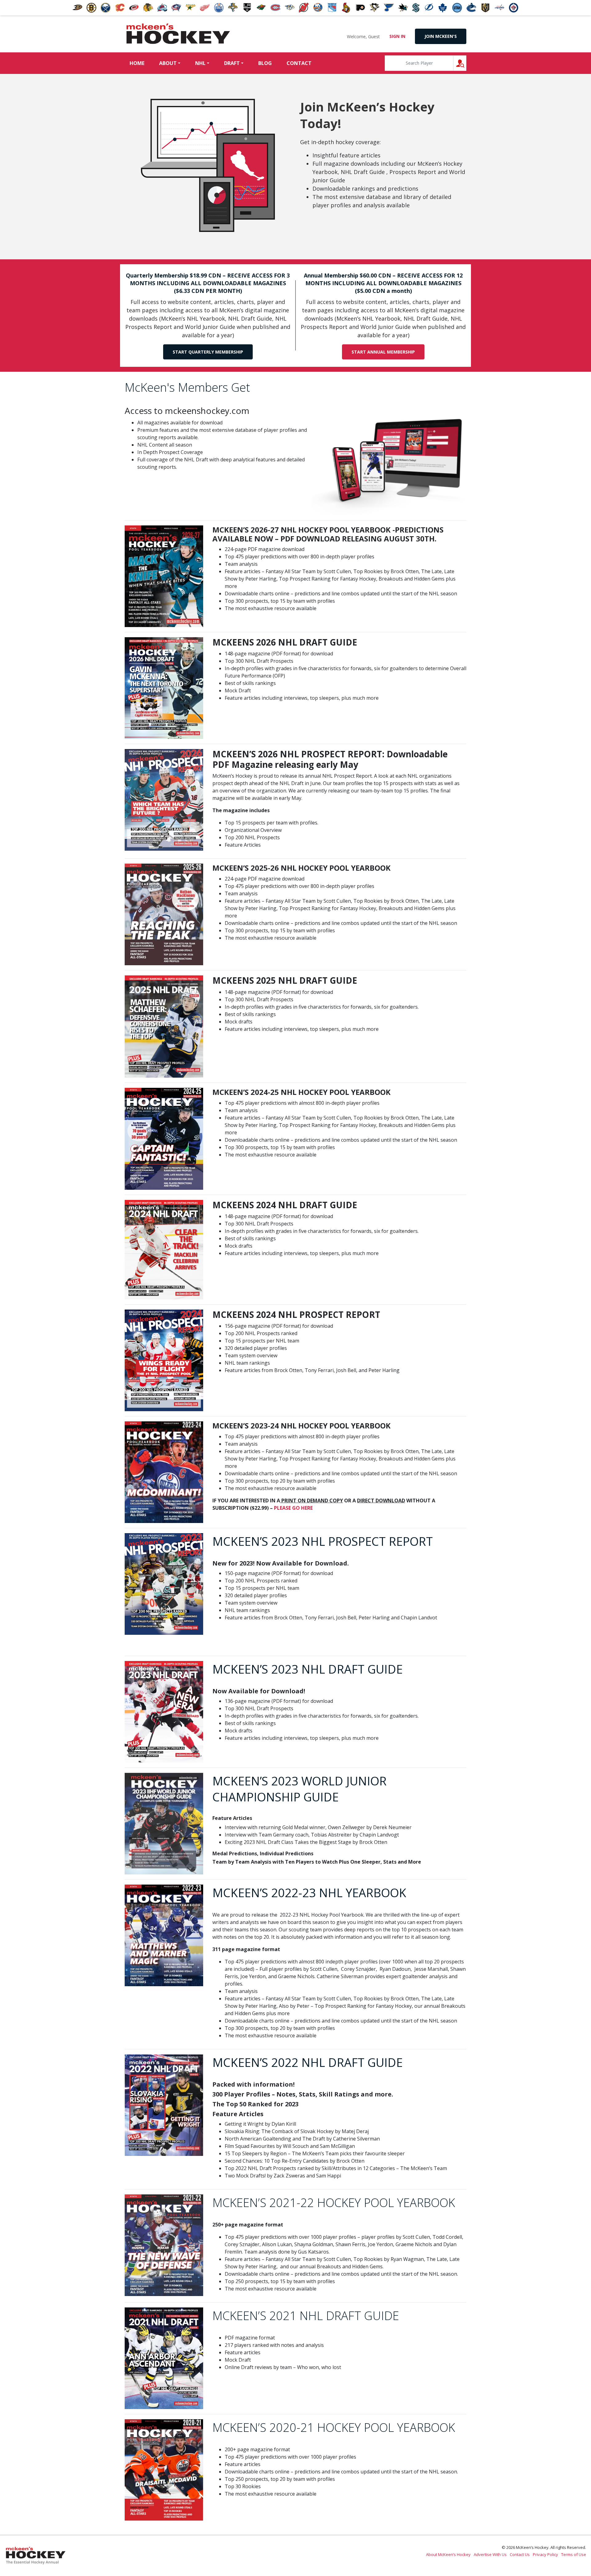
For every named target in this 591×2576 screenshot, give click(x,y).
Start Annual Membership (383, 352)
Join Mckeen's (441, 36)
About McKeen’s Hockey (448, 2554)
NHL (200, 63)
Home (137, 63)
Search (466, 63)
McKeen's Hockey (178, 34)
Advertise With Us (490, 2554)
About (168, 63)
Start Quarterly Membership (208, 352)
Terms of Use (574, 2554)
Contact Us (520, 2554)
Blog (265, 63)
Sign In (397, 36)
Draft (232, 63)
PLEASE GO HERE (293, 1508)
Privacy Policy (545, 2554)
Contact (299, 63)
